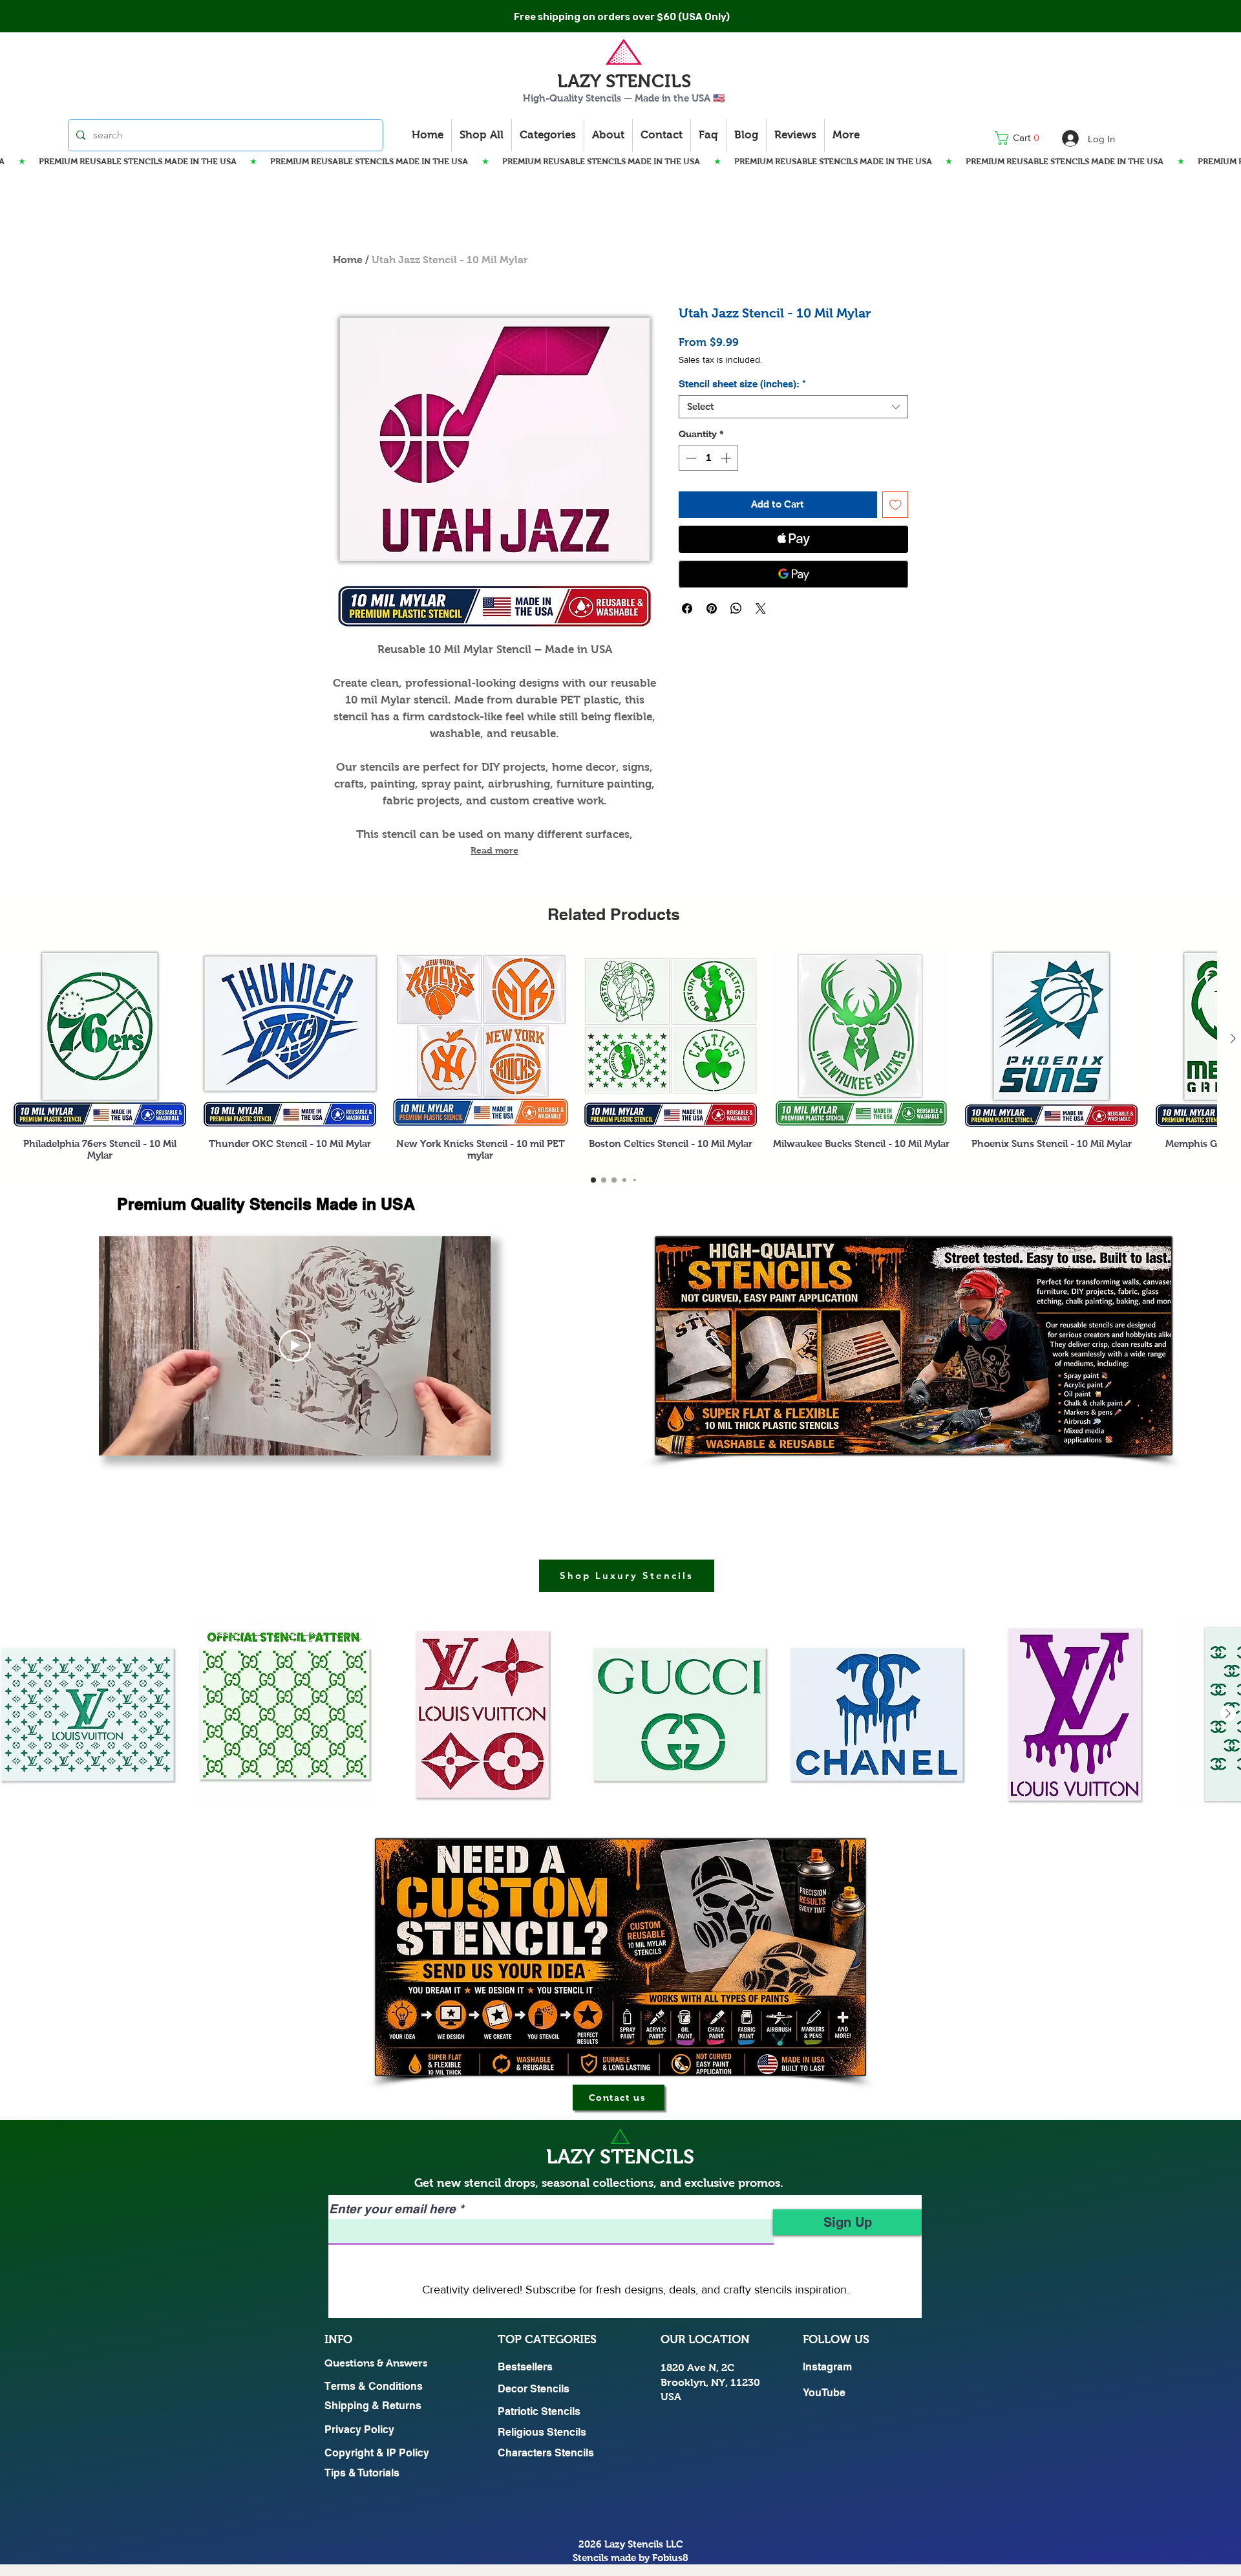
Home (348, 260)
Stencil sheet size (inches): (742, 384)
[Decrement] (690, 458)
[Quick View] (100, 1039)
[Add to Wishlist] (896, 505)
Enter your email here (392, 2209)
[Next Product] (1233, 1038)
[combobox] (793, 407)
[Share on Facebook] (687, 608)
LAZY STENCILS (624, 81)
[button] (1021, 138)
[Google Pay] (793, 574)
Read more (494, 850)
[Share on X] (761, 608)
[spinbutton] (708, 458)
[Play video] (295, 1346)
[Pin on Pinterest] (712, 608)
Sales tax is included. (720, 360)
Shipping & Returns (373, 2406)
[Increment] (727, 458)
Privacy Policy (359, 2430)
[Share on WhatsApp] (736, 608)
